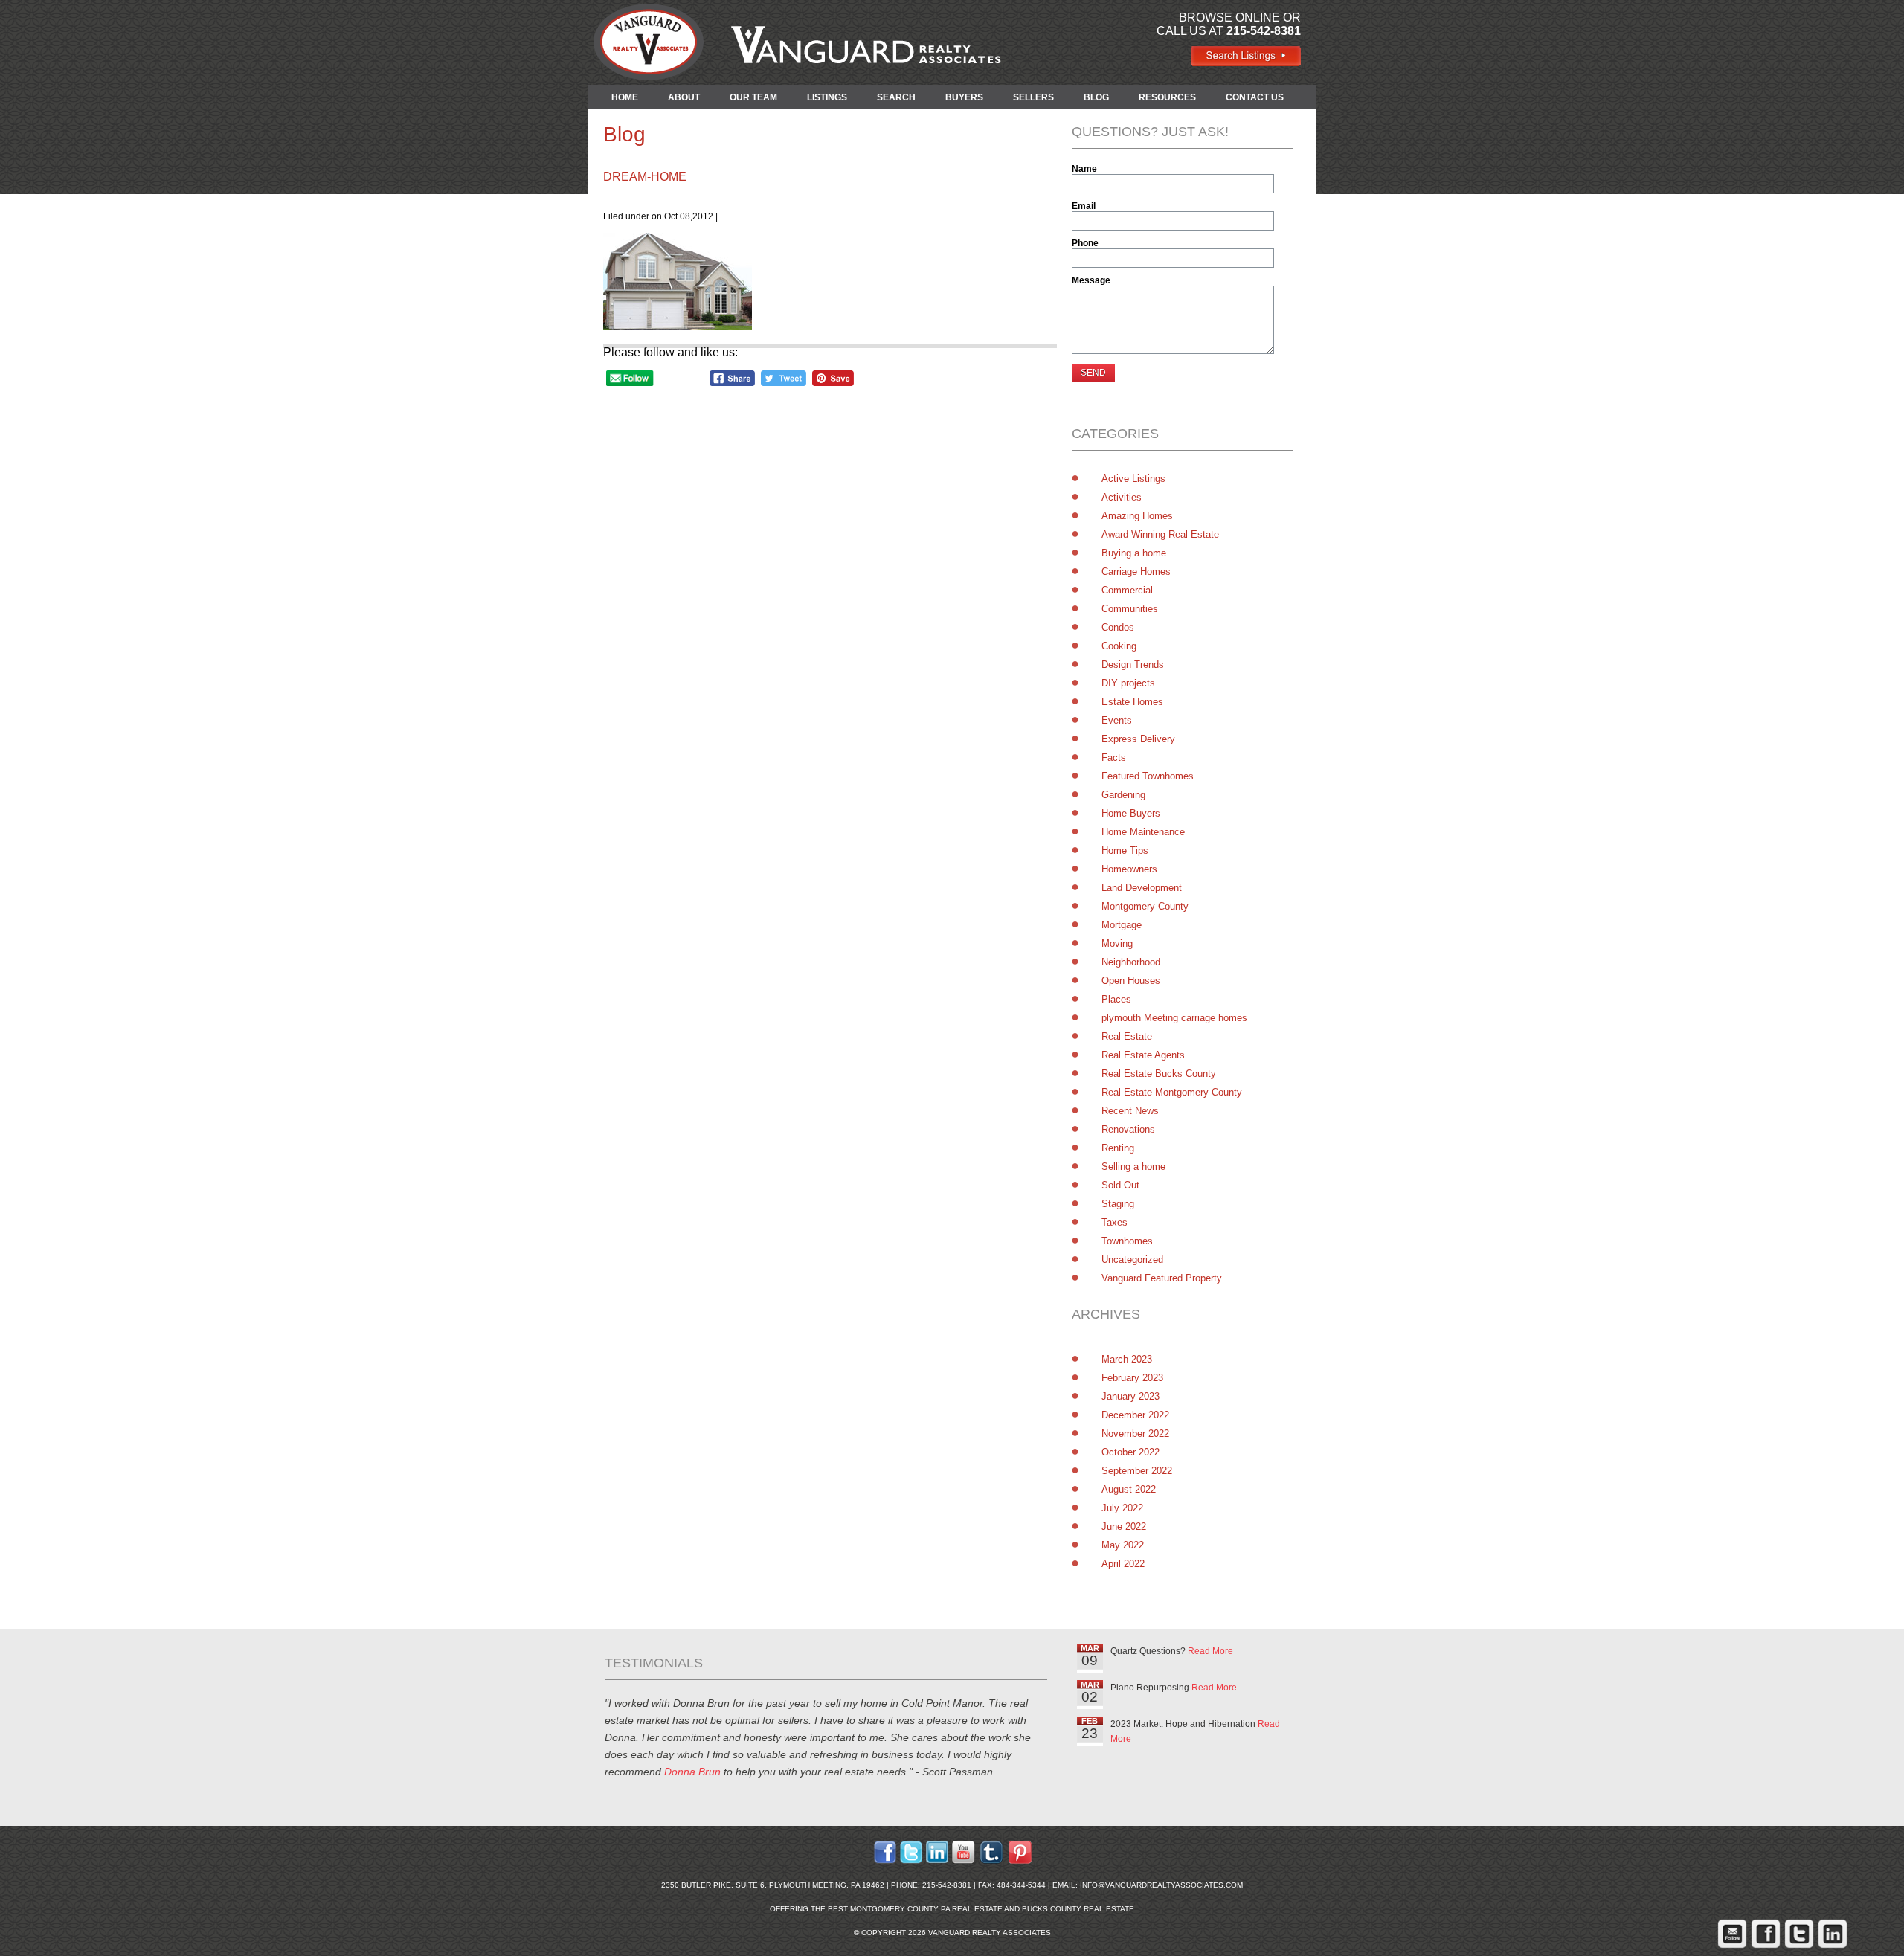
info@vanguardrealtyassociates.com (1161, 1885)
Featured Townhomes (1148, 776)
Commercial (1127, 590)
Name (1084, 169)
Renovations (1128, 1129)
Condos (1118, 627)
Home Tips (1125, 850)
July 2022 (1122, 1508)
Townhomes (1127, 1241)
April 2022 (1123, 1564)
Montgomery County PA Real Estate (926, 1909)
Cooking (1119, 646)
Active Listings (1133, 479)
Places (1116, 999)
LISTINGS (827, 97)
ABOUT (684, 97)
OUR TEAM (753, 97)
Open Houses (1131, 981)
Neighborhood (1131, 962)
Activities (1122, 497)
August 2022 (1129, 1489)
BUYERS (964, 97)
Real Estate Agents (1143, 1055)
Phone (1085, 243)
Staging (1118, 1204)
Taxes (1115, 1222)
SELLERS (1033, 97)
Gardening (1123, 795)
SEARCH (896, 97)
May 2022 (1123, 1545)
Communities (1130, 609)
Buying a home (1134, 553)
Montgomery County (1145, 906)
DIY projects (1128, 683)
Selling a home (1133, 1167)
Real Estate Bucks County (1159, 1074)
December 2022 (1135, 1415)
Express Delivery (1138, 739)
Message (1091, 280)
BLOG (1096, 97)
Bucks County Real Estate (1078, 1909)
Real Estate (1127, 1036)
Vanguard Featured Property (1162, 1278)
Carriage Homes (1136, 572)
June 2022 (1124, 1526)
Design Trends (1133, 665)
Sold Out (1120, 1185)
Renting (1118, 1148)
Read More (1210, 1651)
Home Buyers (1131, 813)
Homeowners (1129, 869)
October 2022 (1130, 1452)
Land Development (1142, 888)
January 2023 (1130, 1396)
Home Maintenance (1143, 832)
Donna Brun (692, 1772)
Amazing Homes (1137, 516)
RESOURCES (1167, 97)
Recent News (1130, 1111)
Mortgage (1122, 925)
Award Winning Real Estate (1160, 534)
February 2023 (1132, 1378)
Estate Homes (1132, 702)
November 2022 (1135, 1434)
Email (1084, 206)
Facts (1114, 757)
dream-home (645, 177)
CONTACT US (1255, 97)
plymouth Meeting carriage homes (1174, 1018)
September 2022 (1137, 1471)
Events (1117, 720)
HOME (625, 97)
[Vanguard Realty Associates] (1245, 63)
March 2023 (1127, 1359)
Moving (1117, 943)
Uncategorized (1132, 1260)
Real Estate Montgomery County (1172, 1092)
